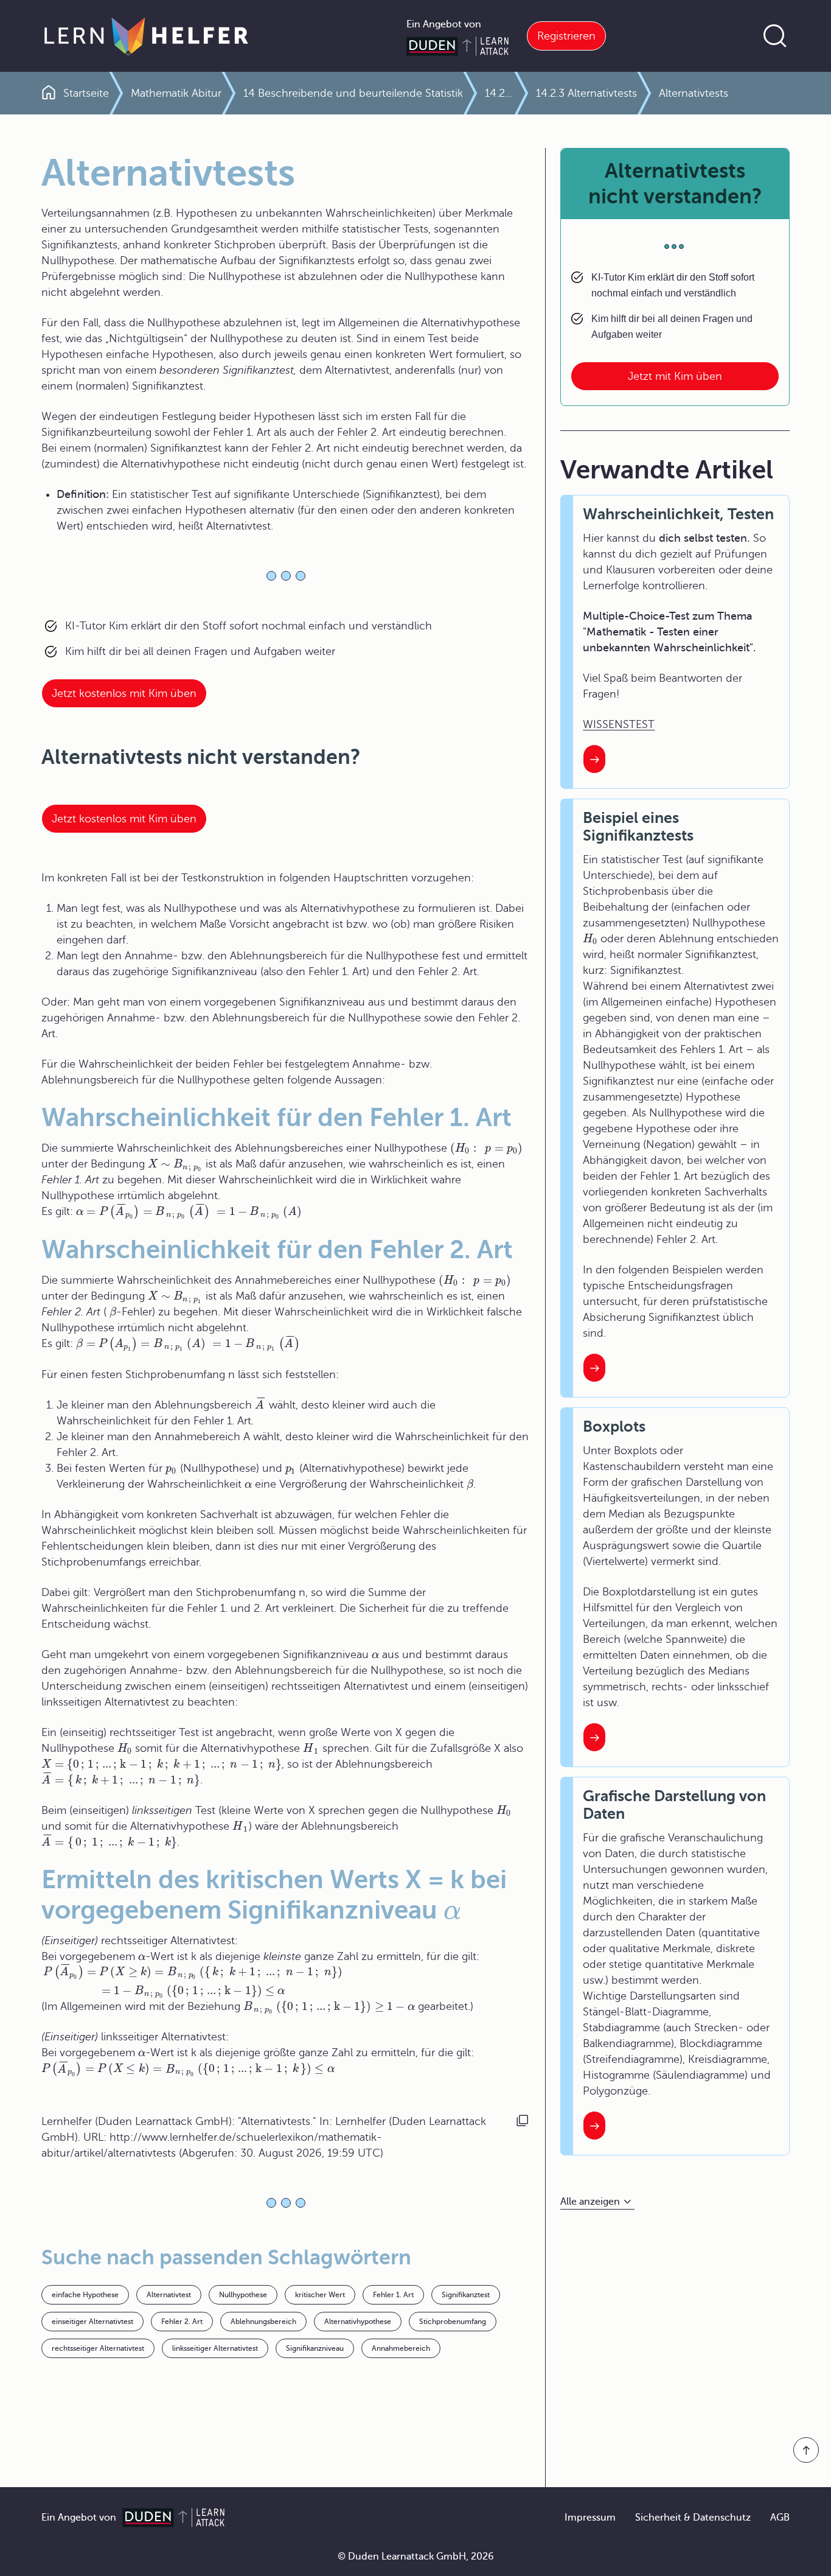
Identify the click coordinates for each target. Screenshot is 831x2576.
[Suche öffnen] (775, 36)
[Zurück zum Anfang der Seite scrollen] (806, 2450)
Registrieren (566, 36)
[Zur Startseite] (146, 36)
